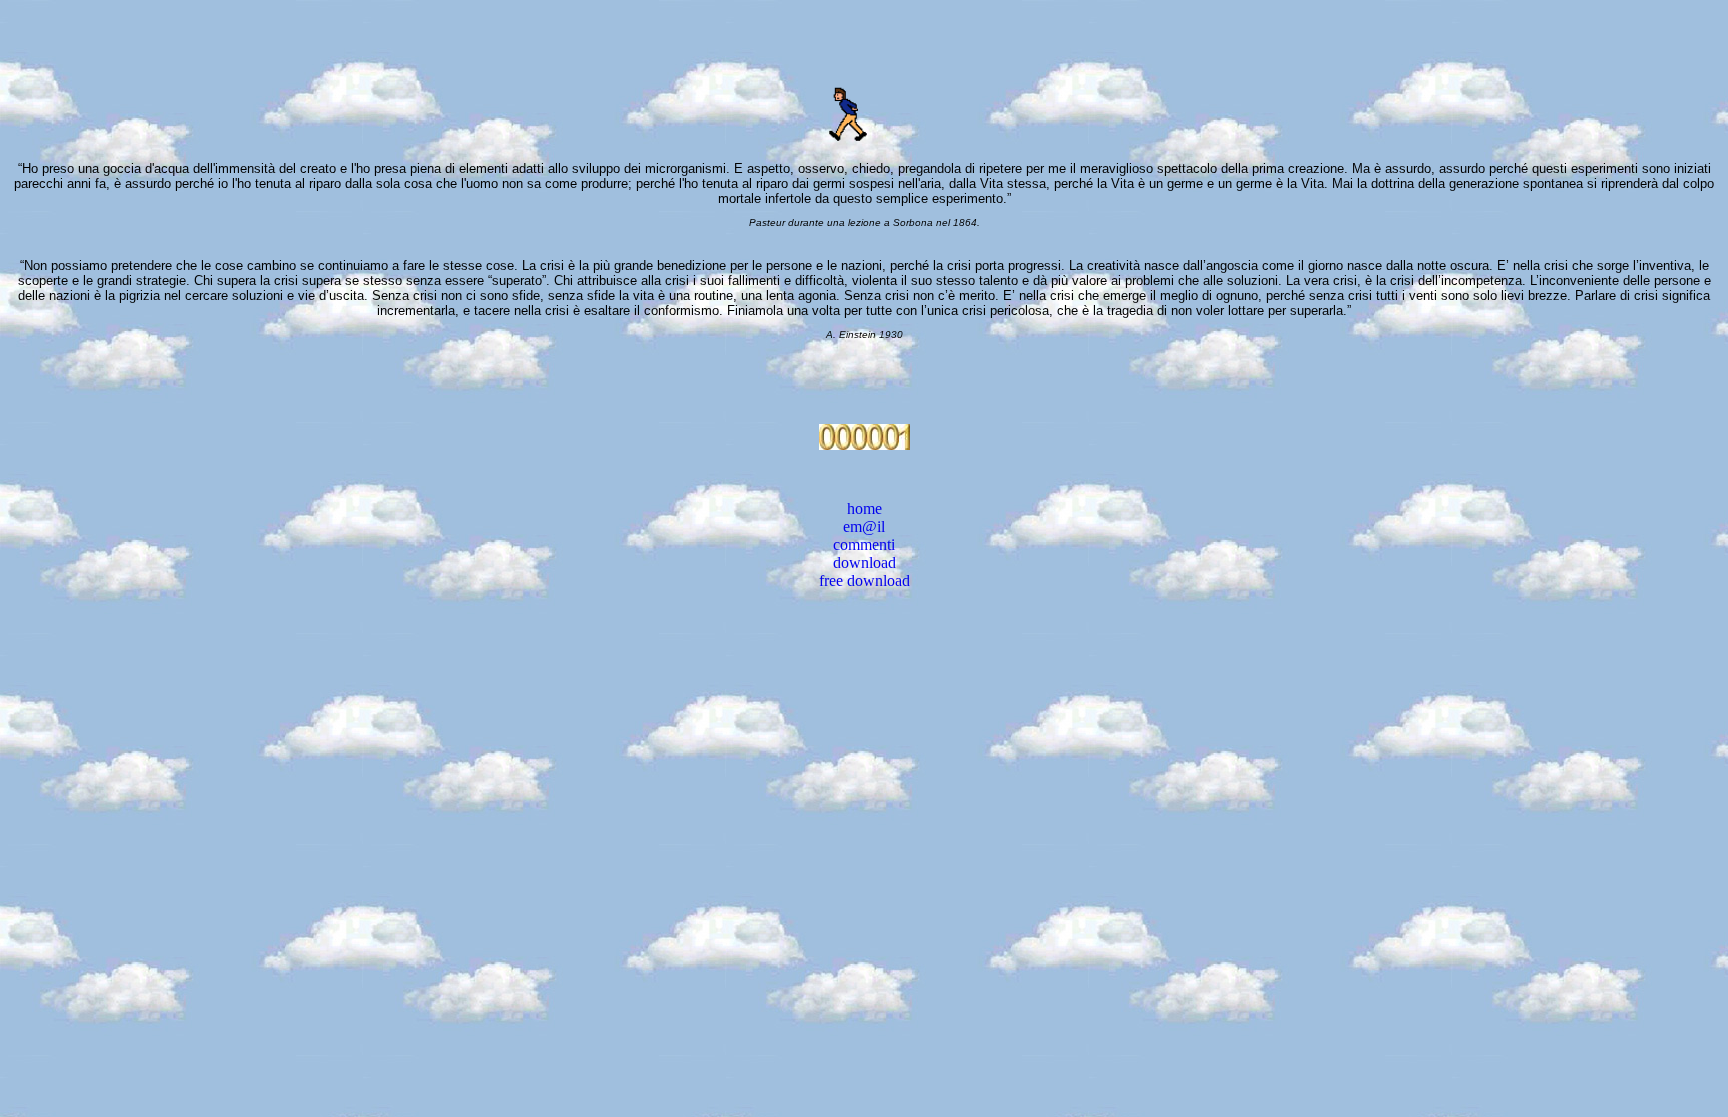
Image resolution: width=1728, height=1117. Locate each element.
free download (864, 580)
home (864, 508)
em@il (864, 526)
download (864, 562)
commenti (864, 544)
